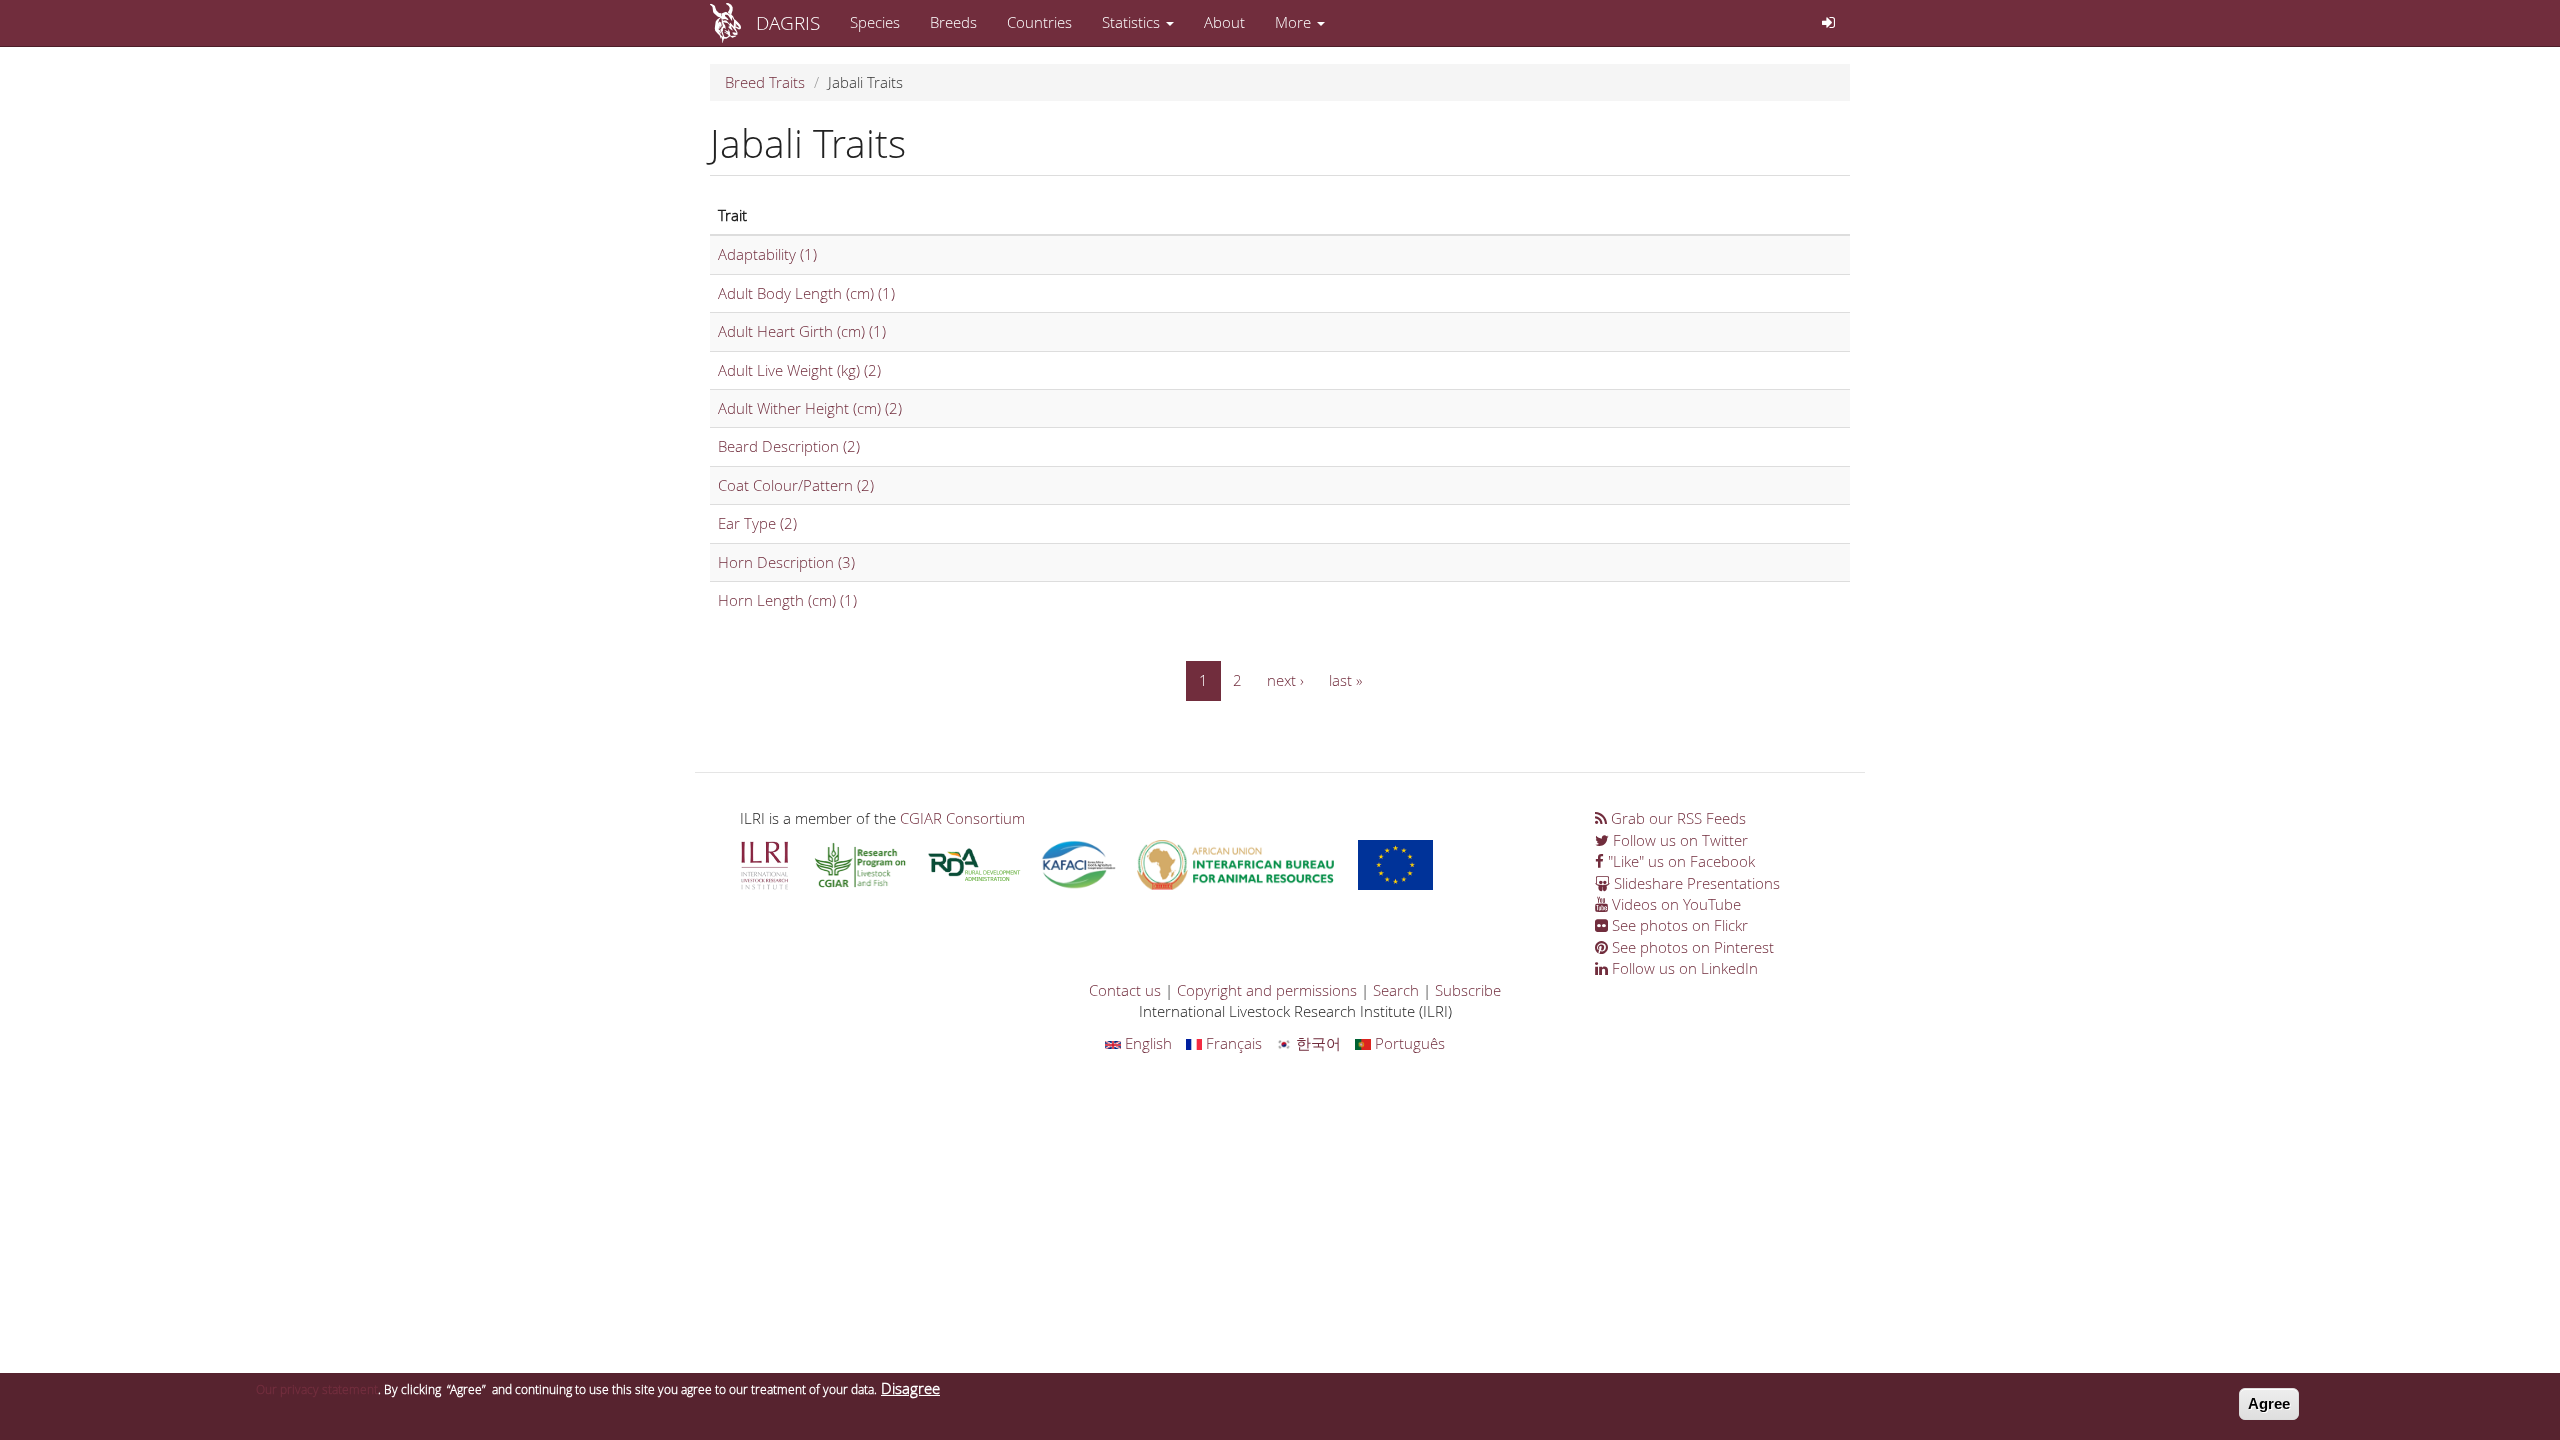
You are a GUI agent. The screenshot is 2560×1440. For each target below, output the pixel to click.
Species (875, 22)
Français (1232, 1043)
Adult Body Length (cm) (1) (806, 293)
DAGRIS (788, 22)
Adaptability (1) (767, 254)
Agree (2269, 1403)
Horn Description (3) (786, 562)
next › (1285, 680)
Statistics (1133, 22)
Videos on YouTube (1674, 904)
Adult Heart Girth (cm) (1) (802, 331)
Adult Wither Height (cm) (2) (810, 408)
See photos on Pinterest (1691, 947)
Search (1396, 990)
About (1224, 22)
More (1295, 22)
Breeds (953, 22)
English (1146, 1043)
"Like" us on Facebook (1679, 861)
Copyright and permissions (1267, 990)
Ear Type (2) (757, 523)
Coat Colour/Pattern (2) (796, 485)
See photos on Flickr (1678, 925)
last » (1345, 680)
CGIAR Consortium (962, 818)
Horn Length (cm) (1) (787, 600)
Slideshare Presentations (1695, 883)
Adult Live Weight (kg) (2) (799, 370)
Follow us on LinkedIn (1683, 968)
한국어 (1316, 1043)
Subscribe (1468, 990)
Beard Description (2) (789, 446)
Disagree (910, 1388)
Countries (1039, 22)
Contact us (1125, 990)
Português (1408, 1043)
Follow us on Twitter (1678, 840)
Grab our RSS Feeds (1676, 818)
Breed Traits (765, 82)
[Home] (733, 23)
